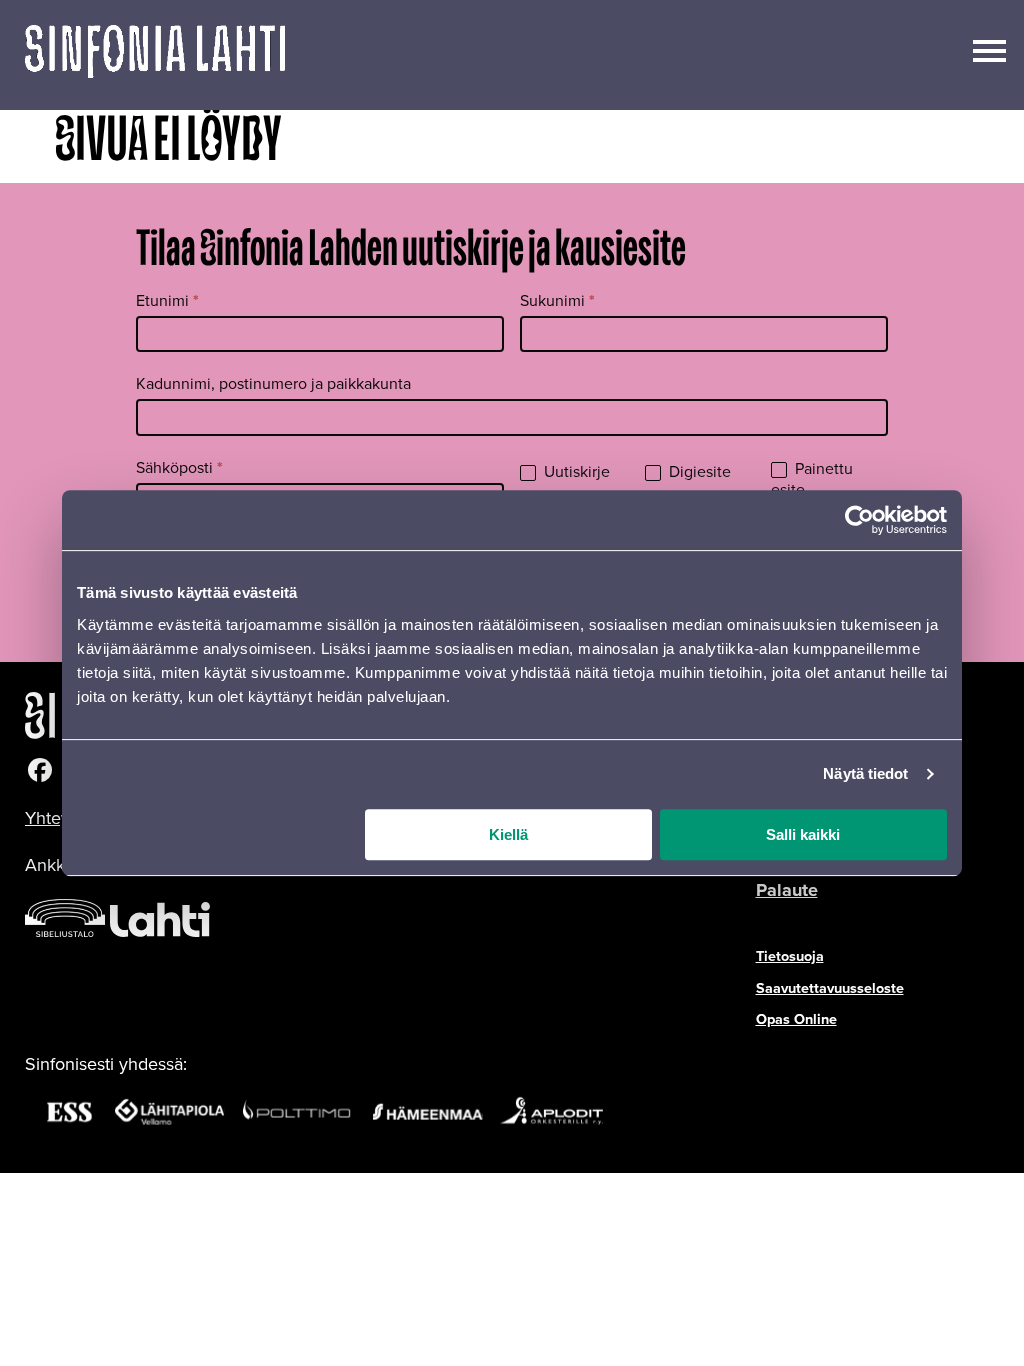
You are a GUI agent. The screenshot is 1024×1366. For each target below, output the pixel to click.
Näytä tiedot (865, 773)
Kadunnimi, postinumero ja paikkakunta (273, 383)
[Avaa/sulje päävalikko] (989, 49)
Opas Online (796, 1019)
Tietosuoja (790, 956)
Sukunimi (557, 300)
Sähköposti (179, 467)
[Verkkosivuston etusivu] (155, 55)
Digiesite (698, 472)
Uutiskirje (575, 472)
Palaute (787, 890)
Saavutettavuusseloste (830, 988)
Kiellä (508, 834)
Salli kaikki (803, 834)
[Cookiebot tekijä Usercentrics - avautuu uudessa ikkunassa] (859, 520)
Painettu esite (812, 480)
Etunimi (167, 300)
